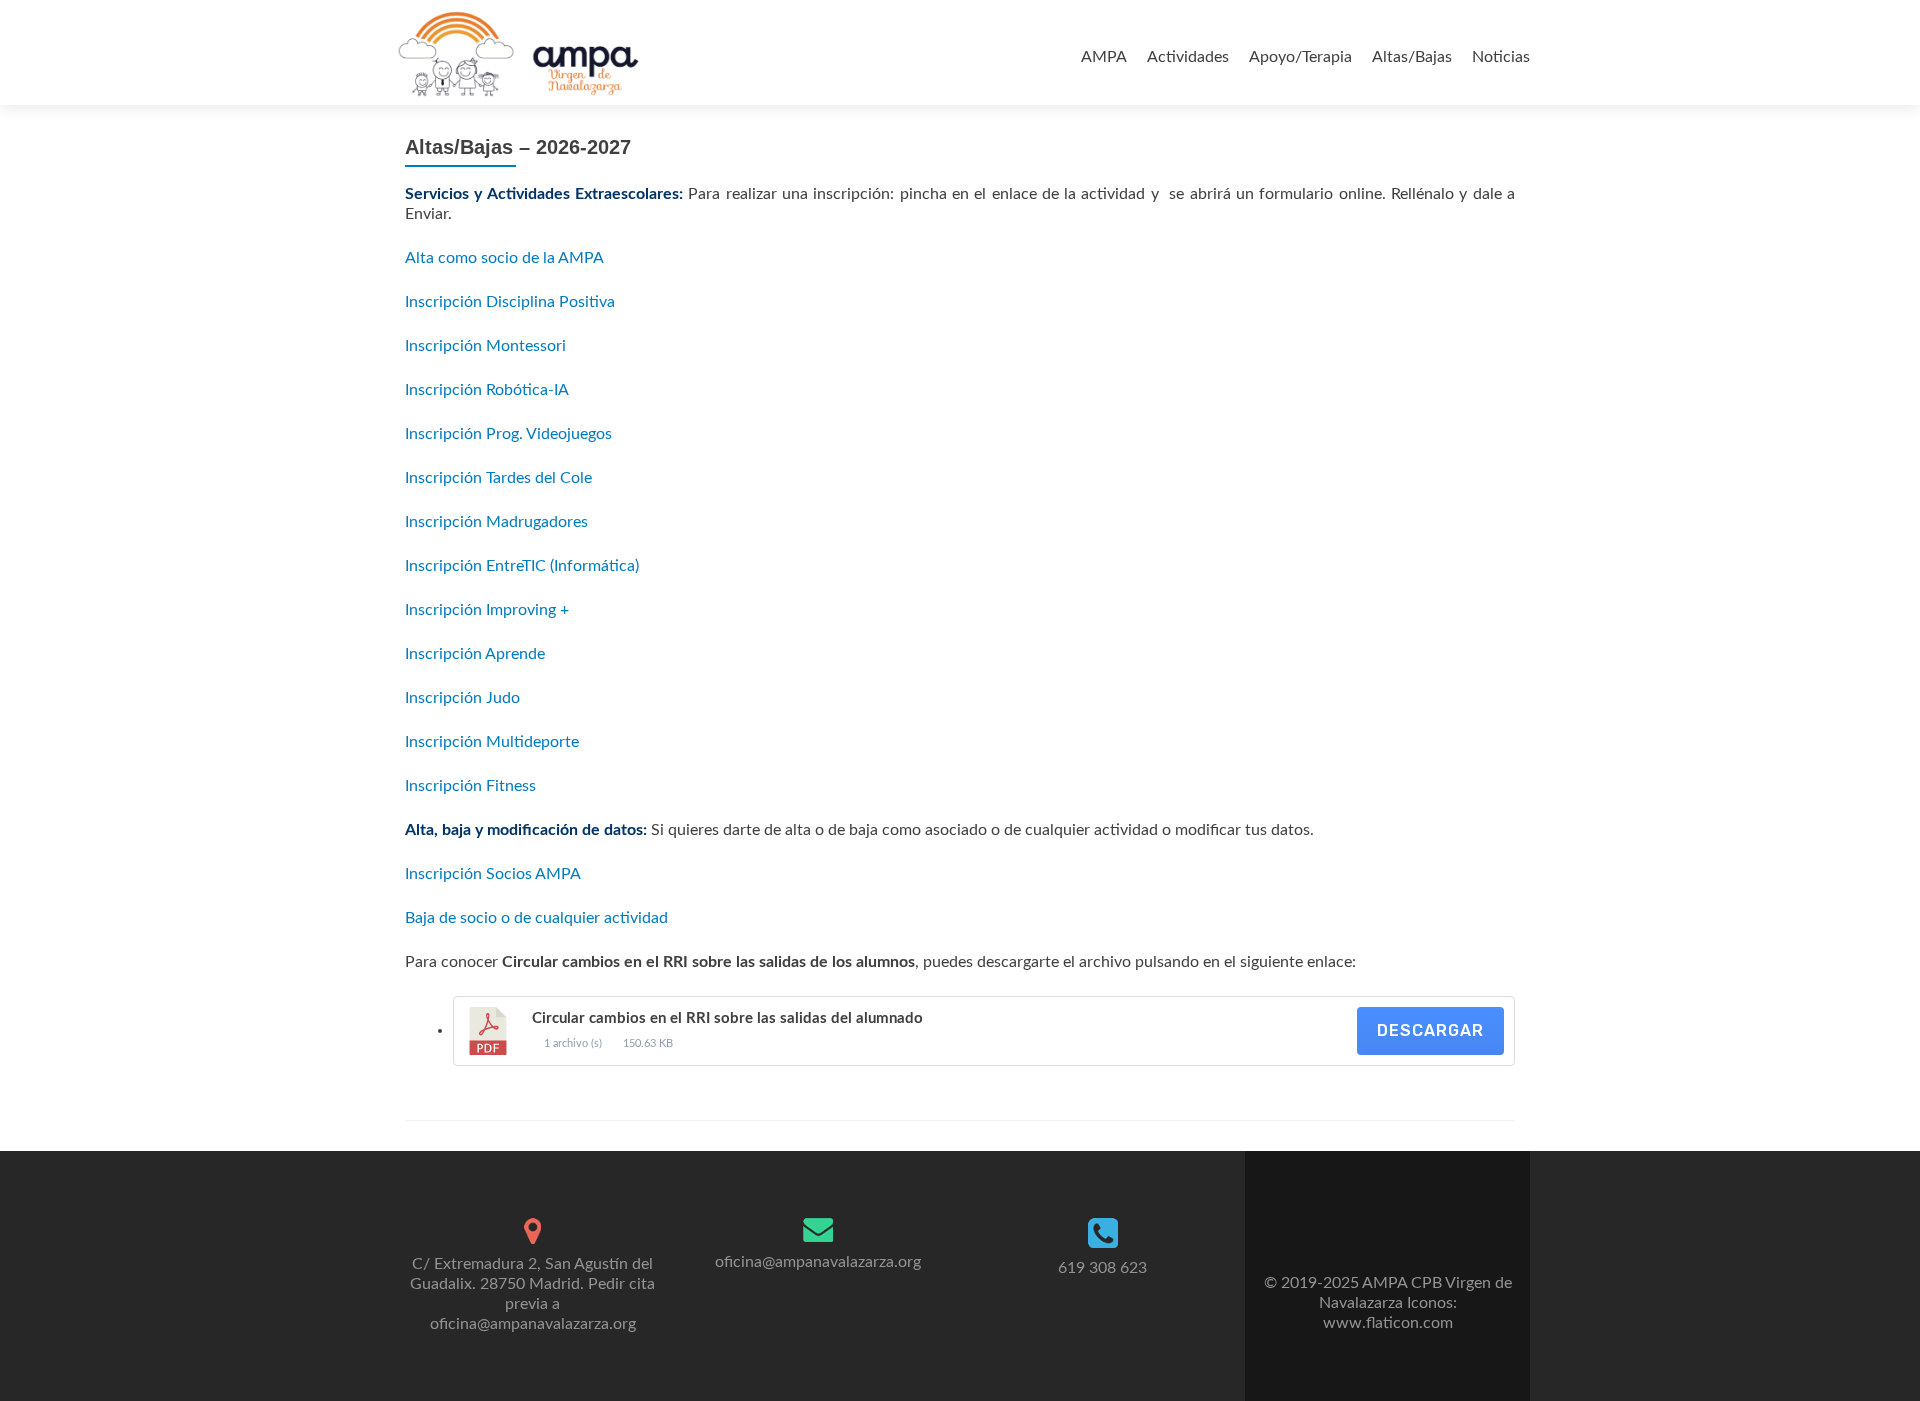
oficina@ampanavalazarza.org (818, 1262)
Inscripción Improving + (487, 610)
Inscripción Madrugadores (496, 522)
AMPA (1104, 57)
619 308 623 (1102, 1268)
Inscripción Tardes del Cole (498, 478)
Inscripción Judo (462, 698)
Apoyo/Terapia (1300, 57)
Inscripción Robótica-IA (487, 390)
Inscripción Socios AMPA (493, 874)
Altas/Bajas (1412, 57)
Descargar (1430, 1030)
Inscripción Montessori (485, 346)
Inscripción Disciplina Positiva (510, 302)
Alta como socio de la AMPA (504, 258)
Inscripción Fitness (470, 786)
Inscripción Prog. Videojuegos (508, 434)
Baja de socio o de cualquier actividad (536, 918)
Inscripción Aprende (475, 654)
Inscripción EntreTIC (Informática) (522, 566)
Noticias (1501, 57)
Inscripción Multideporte (492, 742)
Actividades (1188, 57)
